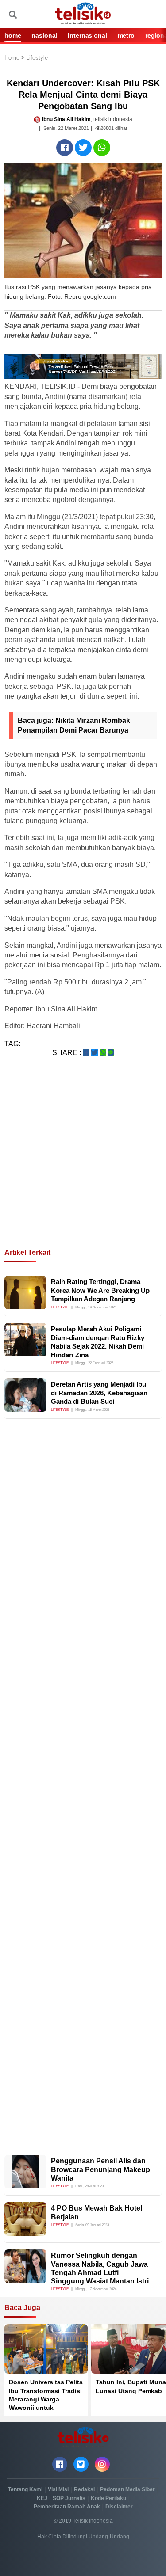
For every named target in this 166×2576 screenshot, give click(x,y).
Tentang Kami (25, 2489)
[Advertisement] (83, 1163)
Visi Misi (58, 2489)
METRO (126, 35)
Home (13, 58)
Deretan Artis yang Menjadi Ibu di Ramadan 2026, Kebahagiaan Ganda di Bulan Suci (99, 1393)
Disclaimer (119, 2507)
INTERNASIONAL (87, 35)
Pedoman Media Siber (127, 2489)
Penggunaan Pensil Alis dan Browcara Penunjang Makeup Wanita (100, 2169)
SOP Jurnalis (69, 2498)
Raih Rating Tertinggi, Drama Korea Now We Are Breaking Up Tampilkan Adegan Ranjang (100, 1290)
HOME (13, 35)
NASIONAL (44, 35)
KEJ (42, 2498)
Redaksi (84, 2489)
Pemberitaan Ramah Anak (67, 2507)
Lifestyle (37, 58)
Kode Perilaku (108, 2498)
